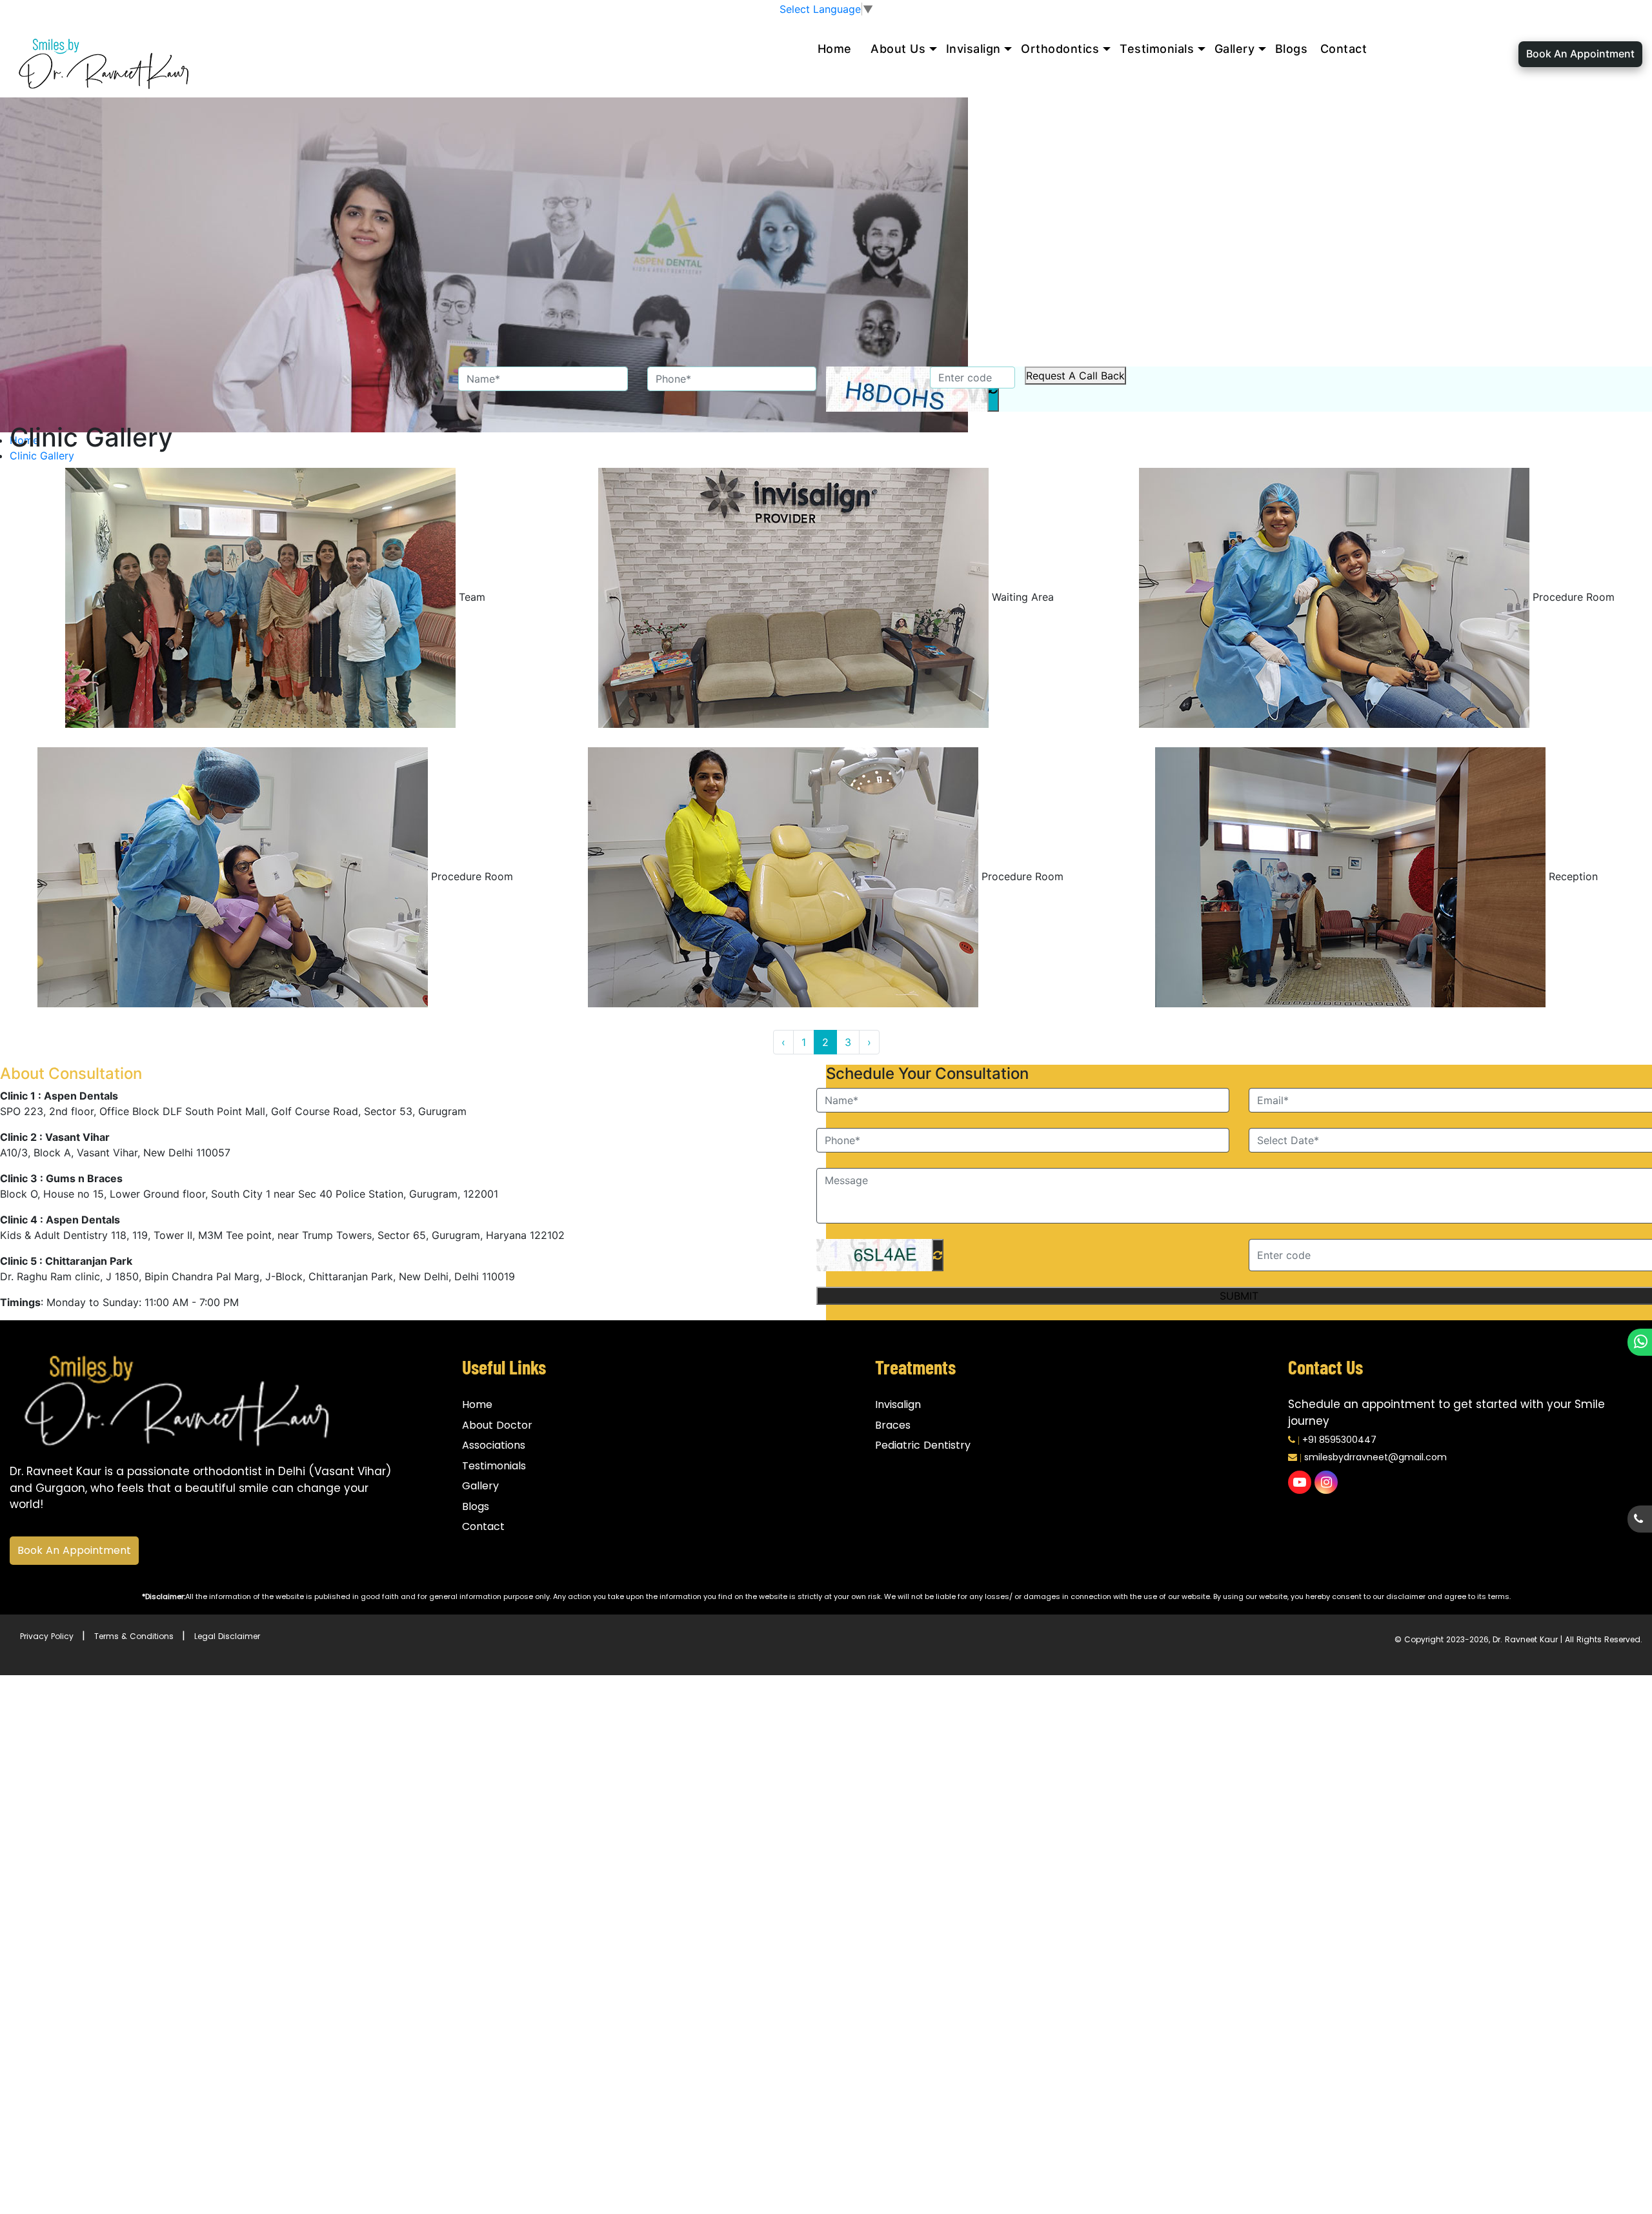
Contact (1344, 49)
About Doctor (497, 1425)
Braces (893, 1425)
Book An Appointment (1580, 54)
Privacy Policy (47, 1636)
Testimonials (1157, 49)
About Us (898, 49)
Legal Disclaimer (227, 1636)
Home (835, 49)
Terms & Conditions (134, 1636)
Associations (494, 1445)
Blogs (1292, 49)
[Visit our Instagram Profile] (1326, 1482)
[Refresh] (938, 1255)
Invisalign (973, 49)
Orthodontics (1060, 49)
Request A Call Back (1075, 376)
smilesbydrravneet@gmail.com (1375, 1457)
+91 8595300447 (1339, 1440)
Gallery (1235, 49)
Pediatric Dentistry (923, 1445)
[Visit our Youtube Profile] (1300, 1482)
